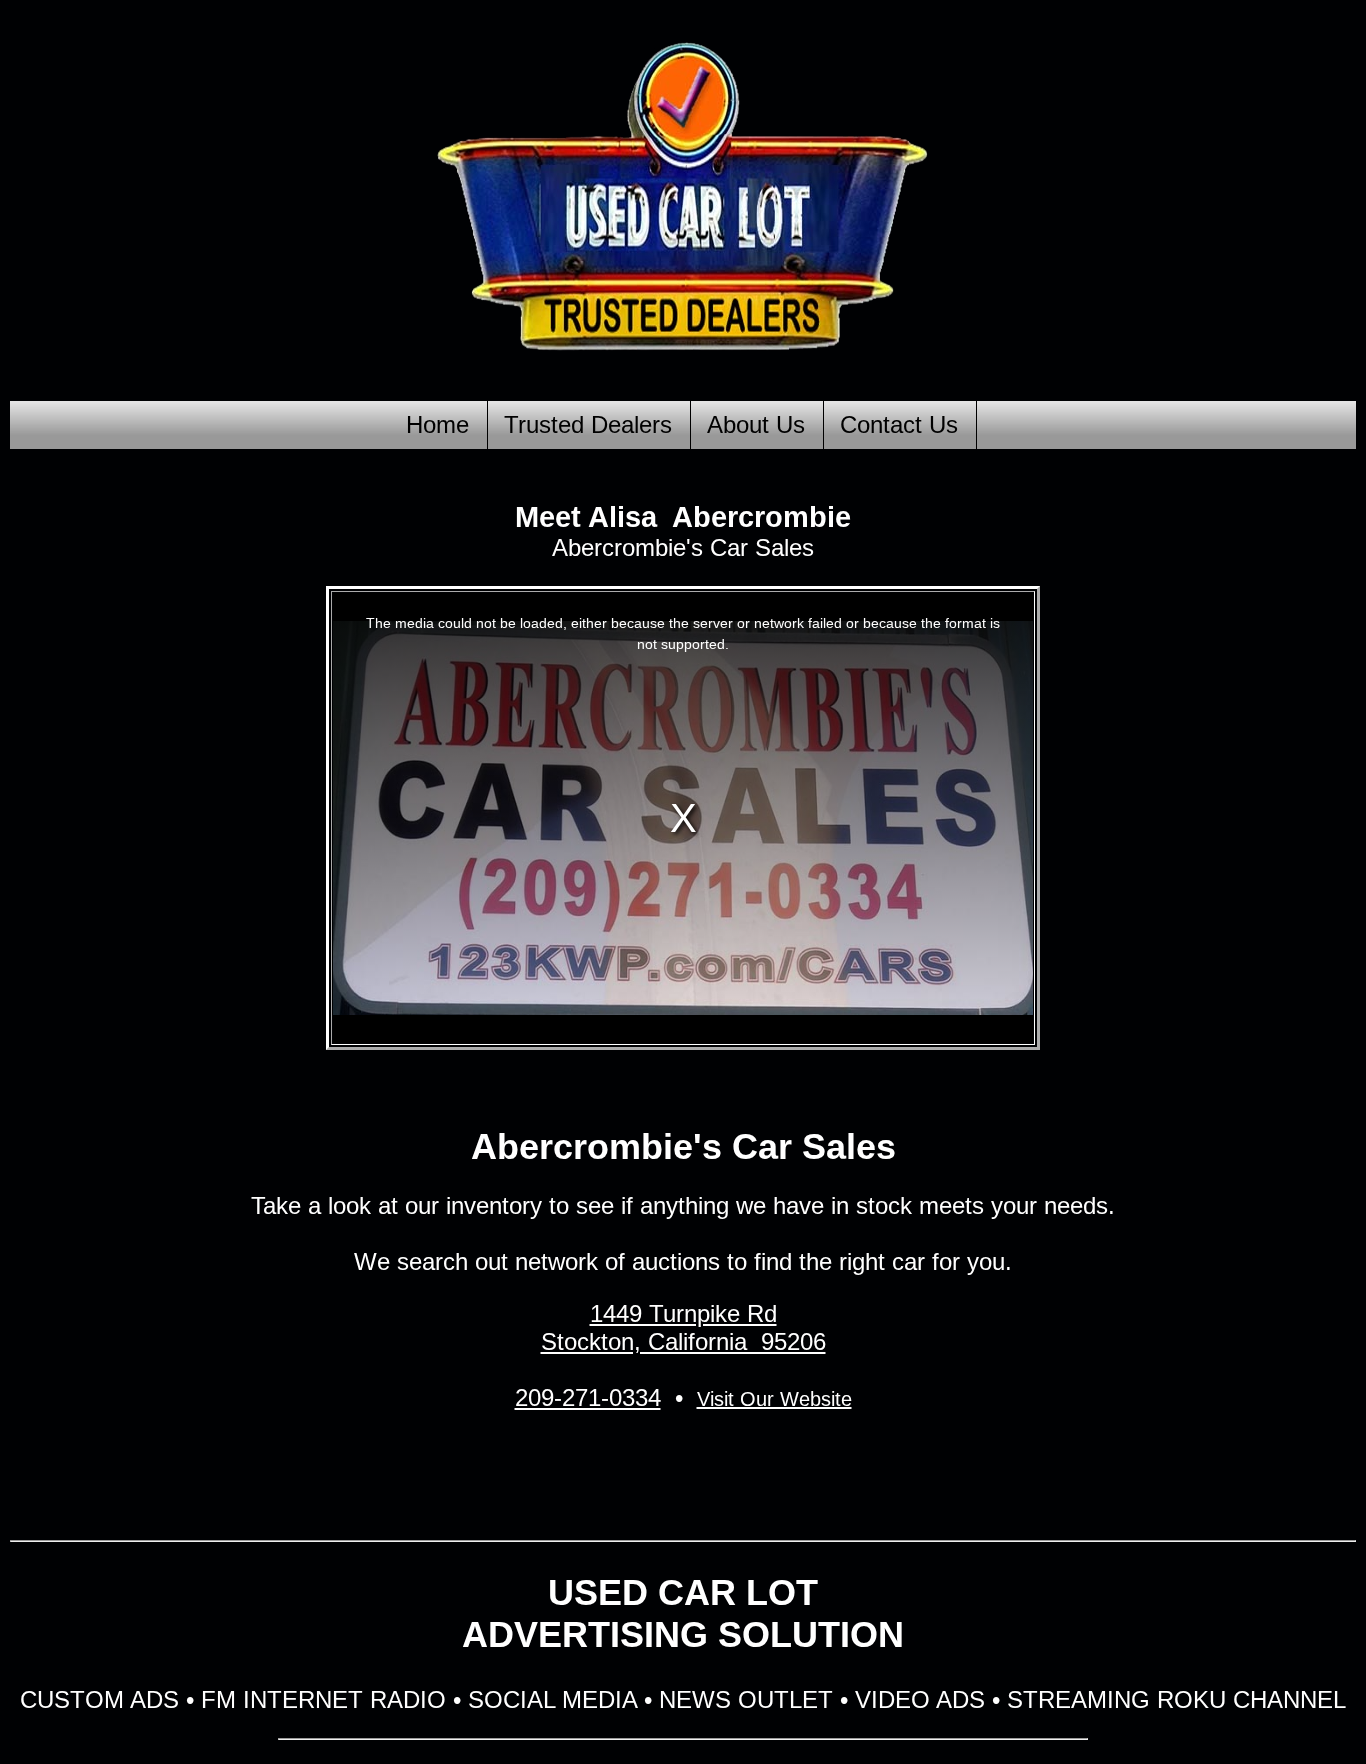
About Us (756, 424)
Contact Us (899, 424)
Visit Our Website (774, 1399)
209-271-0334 (588, 1397)
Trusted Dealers (588, 424)
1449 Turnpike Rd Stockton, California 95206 (683, 1327)
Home (437, 424)
